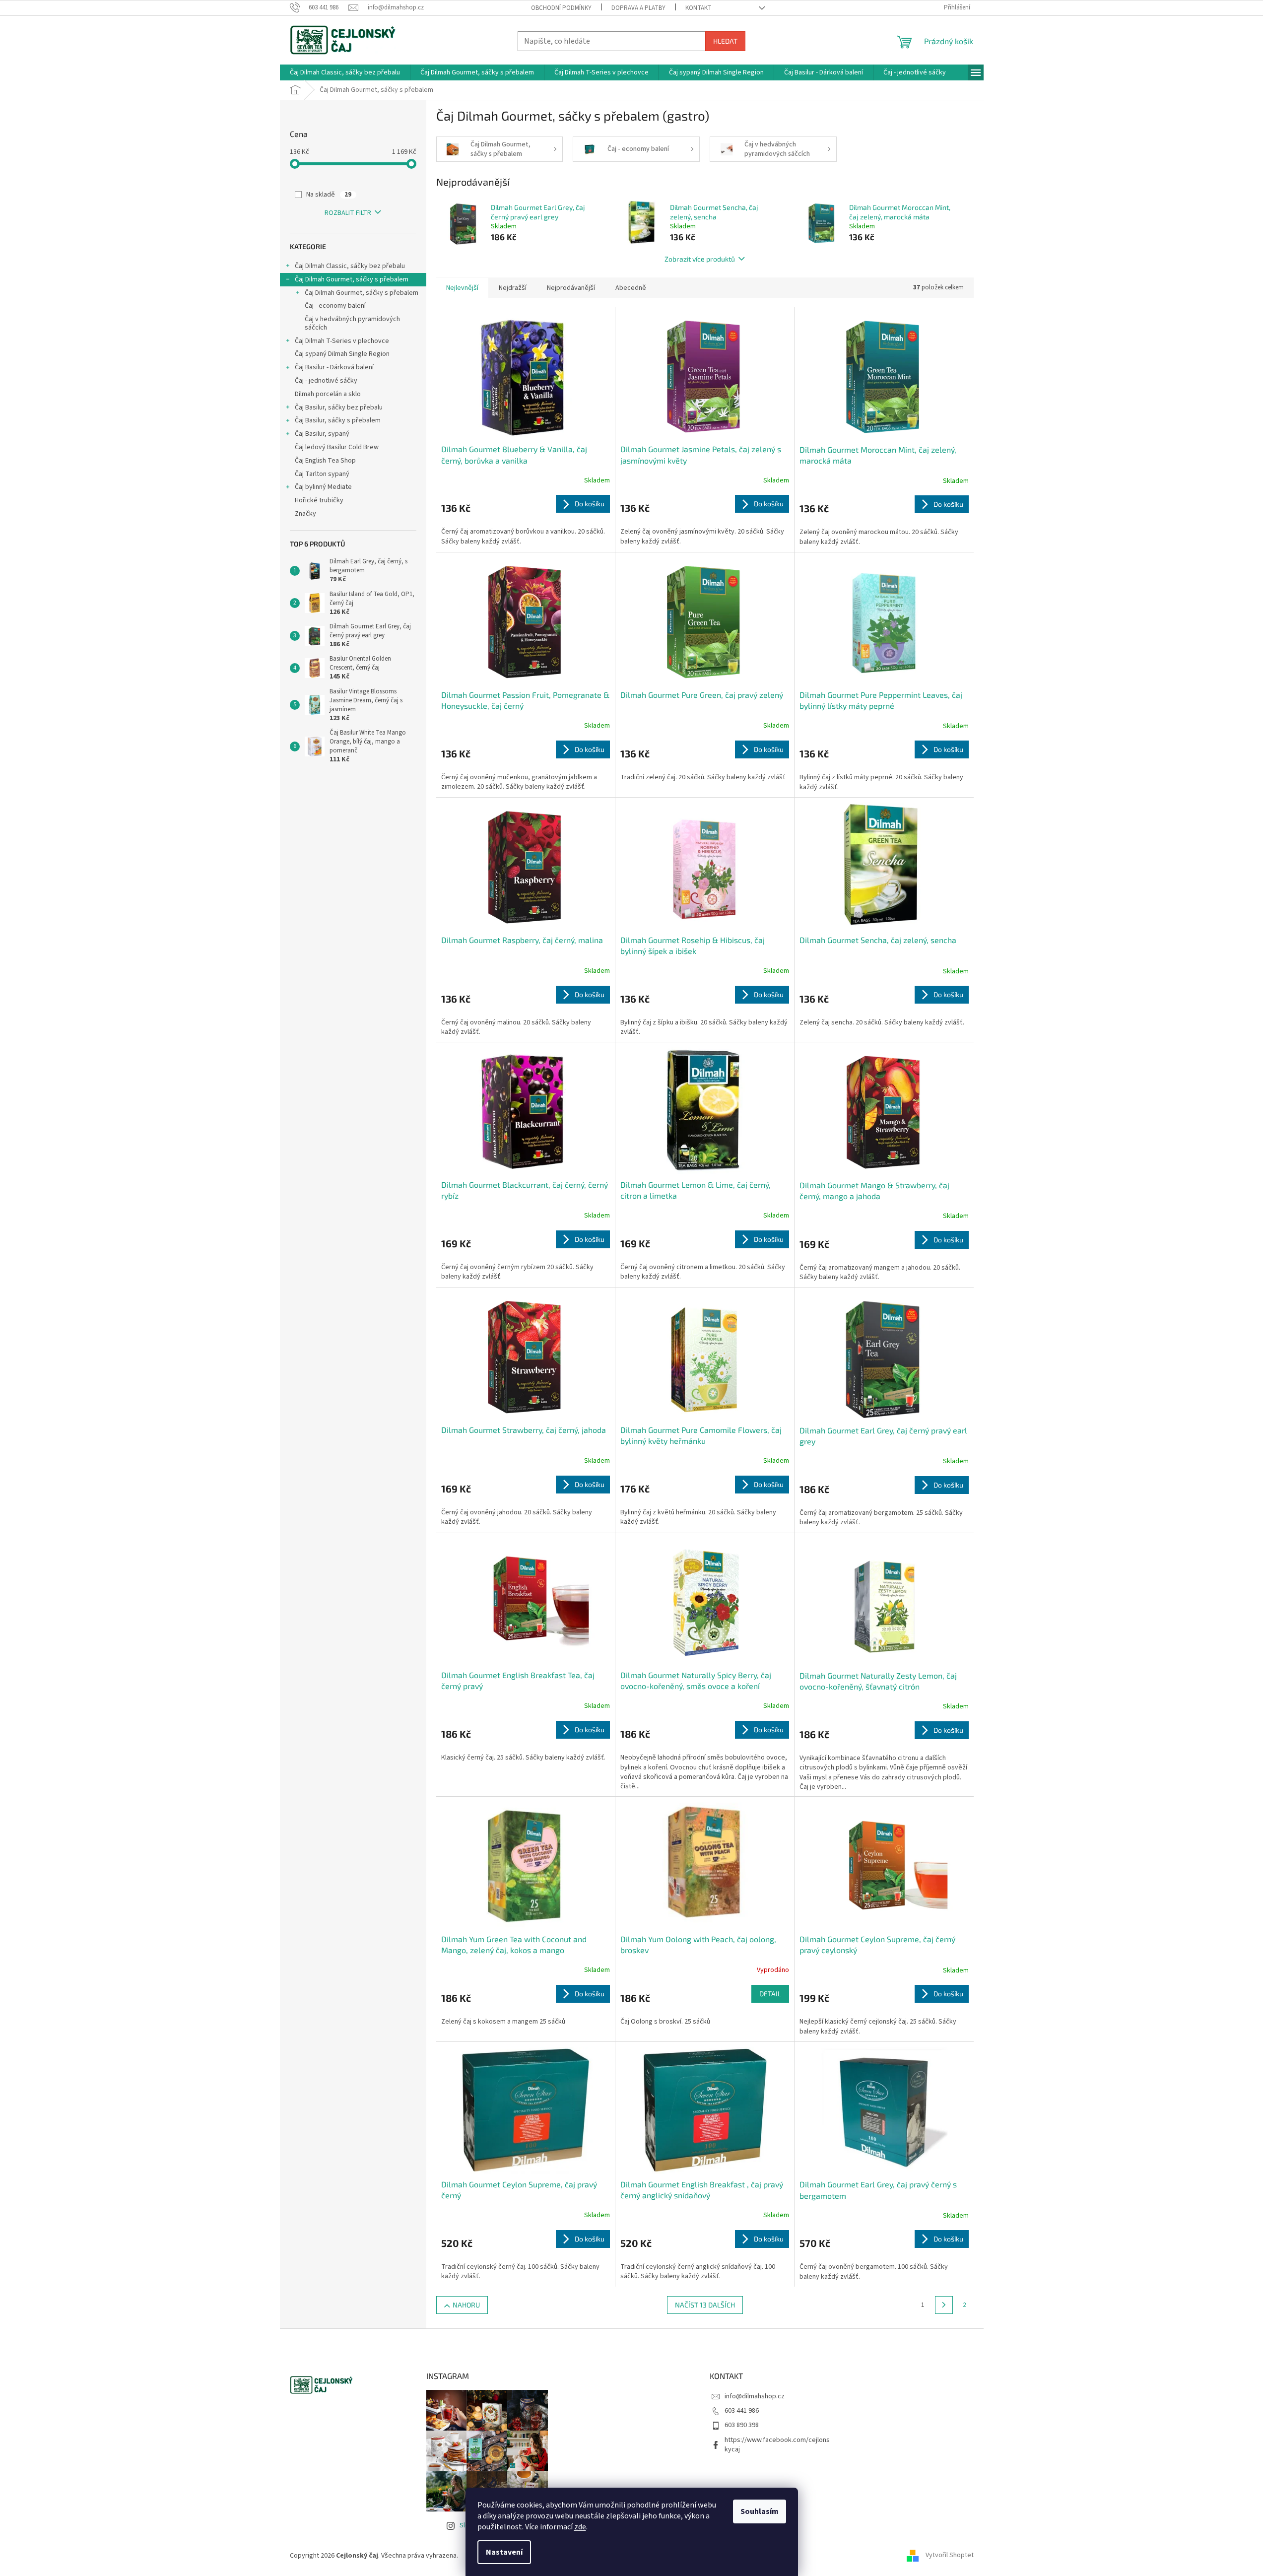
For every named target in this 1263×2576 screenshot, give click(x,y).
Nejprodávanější (571, 288)
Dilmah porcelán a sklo (328, 394)
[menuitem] (345, 72)
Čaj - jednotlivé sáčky (326, 381)
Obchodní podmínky (561, 8)
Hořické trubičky (319, 500)
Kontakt (698, 8)
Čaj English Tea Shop (325, 461)
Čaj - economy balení (335, 306)
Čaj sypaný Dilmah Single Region (342, 354)
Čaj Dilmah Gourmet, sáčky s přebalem (352, 279)
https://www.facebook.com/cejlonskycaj (777, 2445)
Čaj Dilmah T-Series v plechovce (342, 341)
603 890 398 (742, 2425)
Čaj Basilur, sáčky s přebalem (338, 420)
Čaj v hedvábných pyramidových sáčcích (352, 323)
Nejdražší (513, 288)
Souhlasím (760, 2511)
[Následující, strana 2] (944, 2305)
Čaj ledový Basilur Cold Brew (337, 447)
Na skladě (329, 195)
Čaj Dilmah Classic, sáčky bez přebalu (350, 266)
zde (580, 2527)
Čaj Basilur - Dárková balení (334, 367)
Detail (770, 1994)
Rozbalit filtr (348, 213)
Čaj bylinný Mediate (323, 487)
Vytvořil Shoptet (950, 2556)
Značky (305, 514)
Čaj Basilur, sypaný (322, 434)
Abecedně (631, 288)
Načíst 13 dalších (705, 2305)
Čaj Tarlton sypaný (322, 474)
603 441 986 (742, 2411)
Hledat (725, 41)
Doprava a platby (638, 8)
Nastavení (504, 2552)
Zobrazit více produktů (700, 259)
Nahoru (466, 2305)
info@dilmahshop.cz (755, 2396)
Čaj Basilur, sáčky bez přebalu (339, 407)
